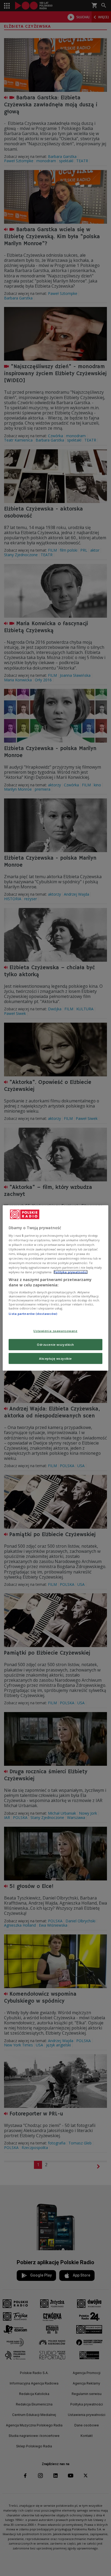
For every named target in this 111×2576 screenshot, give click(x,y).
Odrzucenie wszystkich (55, 1344)
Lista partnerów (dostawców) (33, 1314)
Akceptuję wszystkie (55, 1358)
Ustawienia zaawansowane (55, 1331)
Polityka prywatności (71, 1272)
